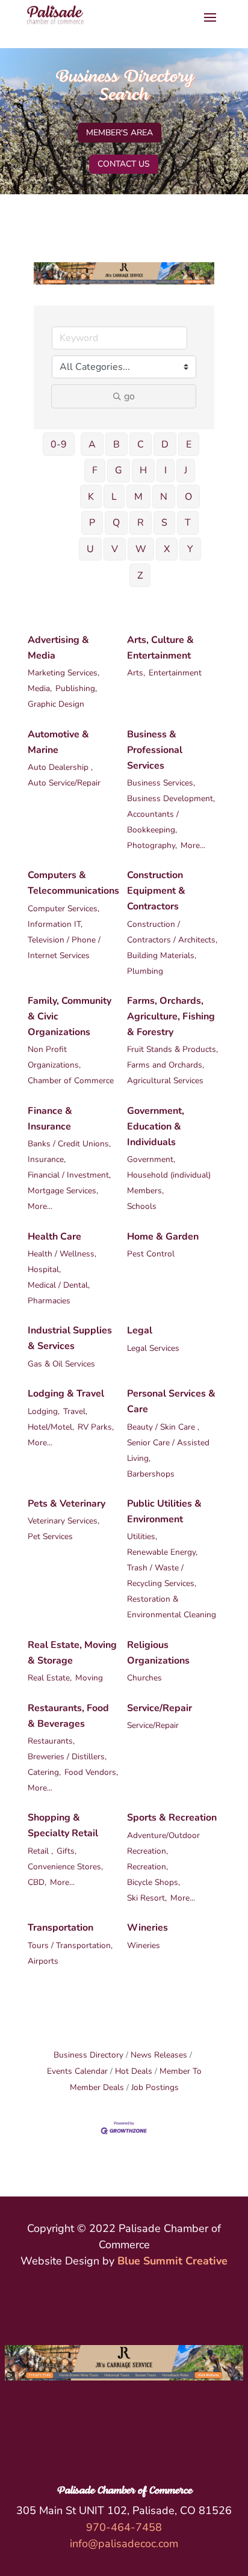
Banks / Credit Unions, (69, 1144)
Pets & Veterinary (67, 1504)
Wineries (147, 1928)
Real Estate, (50, 1678)
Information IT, (55, 924)
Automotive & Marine (58, 742)
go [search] (129, 396)
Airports (43, 1961)
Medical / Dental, (59, 1285)
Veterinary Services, (64, 1521)
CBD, (37, 1882)
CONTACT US (124, 164)
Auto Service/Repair (64, 783)
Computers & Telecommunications (73, 883)
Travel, (75, 1411)
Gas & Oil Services (61, 1364)
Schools (142, 1206)
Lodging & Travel (66, 1394)
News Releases (159, 2055)
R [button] (141, 523)
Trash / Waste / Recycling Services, (162, 1575)
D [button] (165, 444)
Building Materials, (162, 955)
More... (193, 845)
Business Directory (88, 2055)
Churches (144, 1678)
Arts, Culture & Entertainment (160, 648)
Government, (151, 1159)
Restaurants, (51, 1741)
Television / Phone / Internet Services (64, 948)
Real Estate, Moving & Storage (72, 1653)
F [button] (95, 470)
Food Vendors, (91, 1772)
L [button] (114, 497)
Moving (89, 1678)
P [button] (92, 523)
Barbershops (151, 1474)
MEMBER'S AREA (119, 133)
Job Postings (155, 2087)
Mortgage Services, (63, 1191)
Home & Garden (163, 1237)
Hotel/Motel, (51, 1427)
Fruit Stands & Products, (172, 1049)
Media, (40, 688)
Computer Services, (64, 908)
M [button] (138, 497)
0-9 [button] (59, 444)
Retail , (40, 1851)
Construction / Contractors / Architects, (172, 932)
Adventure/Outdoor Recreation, (163, 1843)
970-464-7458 (124, 2527)
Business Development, (171, 798)
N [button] (164, 497)
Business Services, (161, 783)
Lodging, (44, 1411)
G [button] (119, 470)
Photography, (152, 845)
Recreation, (147, 1867)
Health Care (54, 1237)
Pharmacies (49, 1301)
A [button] (92, 444)
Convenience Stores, (65, 1867)
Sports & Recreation (172, 1818)
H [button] (143, 470)
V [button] (115, 549)
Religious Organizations (158, 1653)
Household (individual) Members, (169, 1183)
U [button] (90, 549)
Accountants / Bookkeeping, (153, 822)
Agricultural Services (165, 1081)
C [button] (141, 444)
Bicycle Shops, (153, 1882)
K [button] (91, 497)
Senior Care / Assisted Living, (168, 1450)
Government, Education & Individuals (156, 1127)
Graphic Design (56, 704)
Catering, (44, 1772)
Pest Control (151, 1254)
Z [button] (140, 576)
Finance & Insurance (50, 1119)
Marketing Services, (64, 673)
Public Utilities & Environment (164, 1511)
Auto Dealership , (60, 767)
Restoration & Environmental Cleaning (172, 1607)
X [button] (167, 549)
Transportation (60, 1928)
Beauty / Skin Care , (163, 1427)
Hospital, (44, 1269)
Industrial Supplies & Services (70, 1338)
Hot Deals (134, 2071)
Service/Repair (160, 1708)
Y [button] (190, 549)
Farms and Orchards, (166, 1065)
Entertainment (175, 673)
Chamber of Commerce (71, 1081)
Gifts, (67, 1851)
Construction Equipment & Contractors (156, 891)
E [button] (189, 444)
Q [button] (116, 523)
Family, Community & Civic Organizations (70, 1016)
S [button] (164, 523)
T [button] (188, 523)
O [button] (188, 497)
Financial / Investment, (69, 1175)
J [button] (186, 470)
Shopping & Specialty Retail (63, 1825)
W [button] (141, 549)
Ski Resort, (147, 1898)
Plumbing (145, 971)
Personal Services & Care (171, 1401)
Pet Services (50, 1536)
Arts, (136, 673)
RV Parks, (96, 1427)
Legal (140, 1330)
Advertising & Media (58, 648)
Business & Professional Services (155, 750)
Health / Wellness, (62, 1254)
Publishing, (76, 688)
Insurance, (47, 1159)
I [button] (166, 470)
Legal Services (153, 1348)
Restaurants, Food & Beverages (68, 1716)
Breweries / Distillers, (67, 1757)
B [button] (116, 444)
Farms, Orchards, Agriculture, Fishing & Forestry (171, 1016)
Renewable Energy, (162, 1552)
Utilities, (142, 1536)
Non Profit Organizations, (54, 1057)
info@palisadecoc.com (124, 2544)
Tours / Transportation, (70, 1945)
